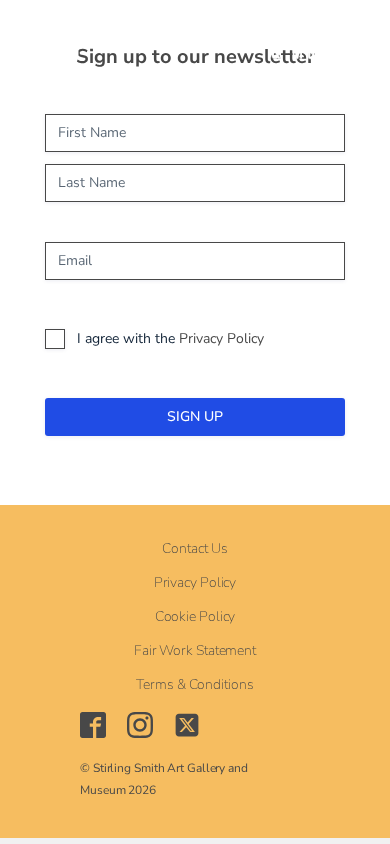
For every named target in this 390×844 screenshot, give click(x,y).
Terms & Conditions (194, 685)
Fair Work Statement (195, 651)
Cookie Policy (195, 617)
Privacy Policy (221, 338)
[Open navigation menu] (151, 40)
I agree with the (170, 338)
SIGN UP (195, 416)
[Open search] (197, 40)
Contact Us (194, 549)
